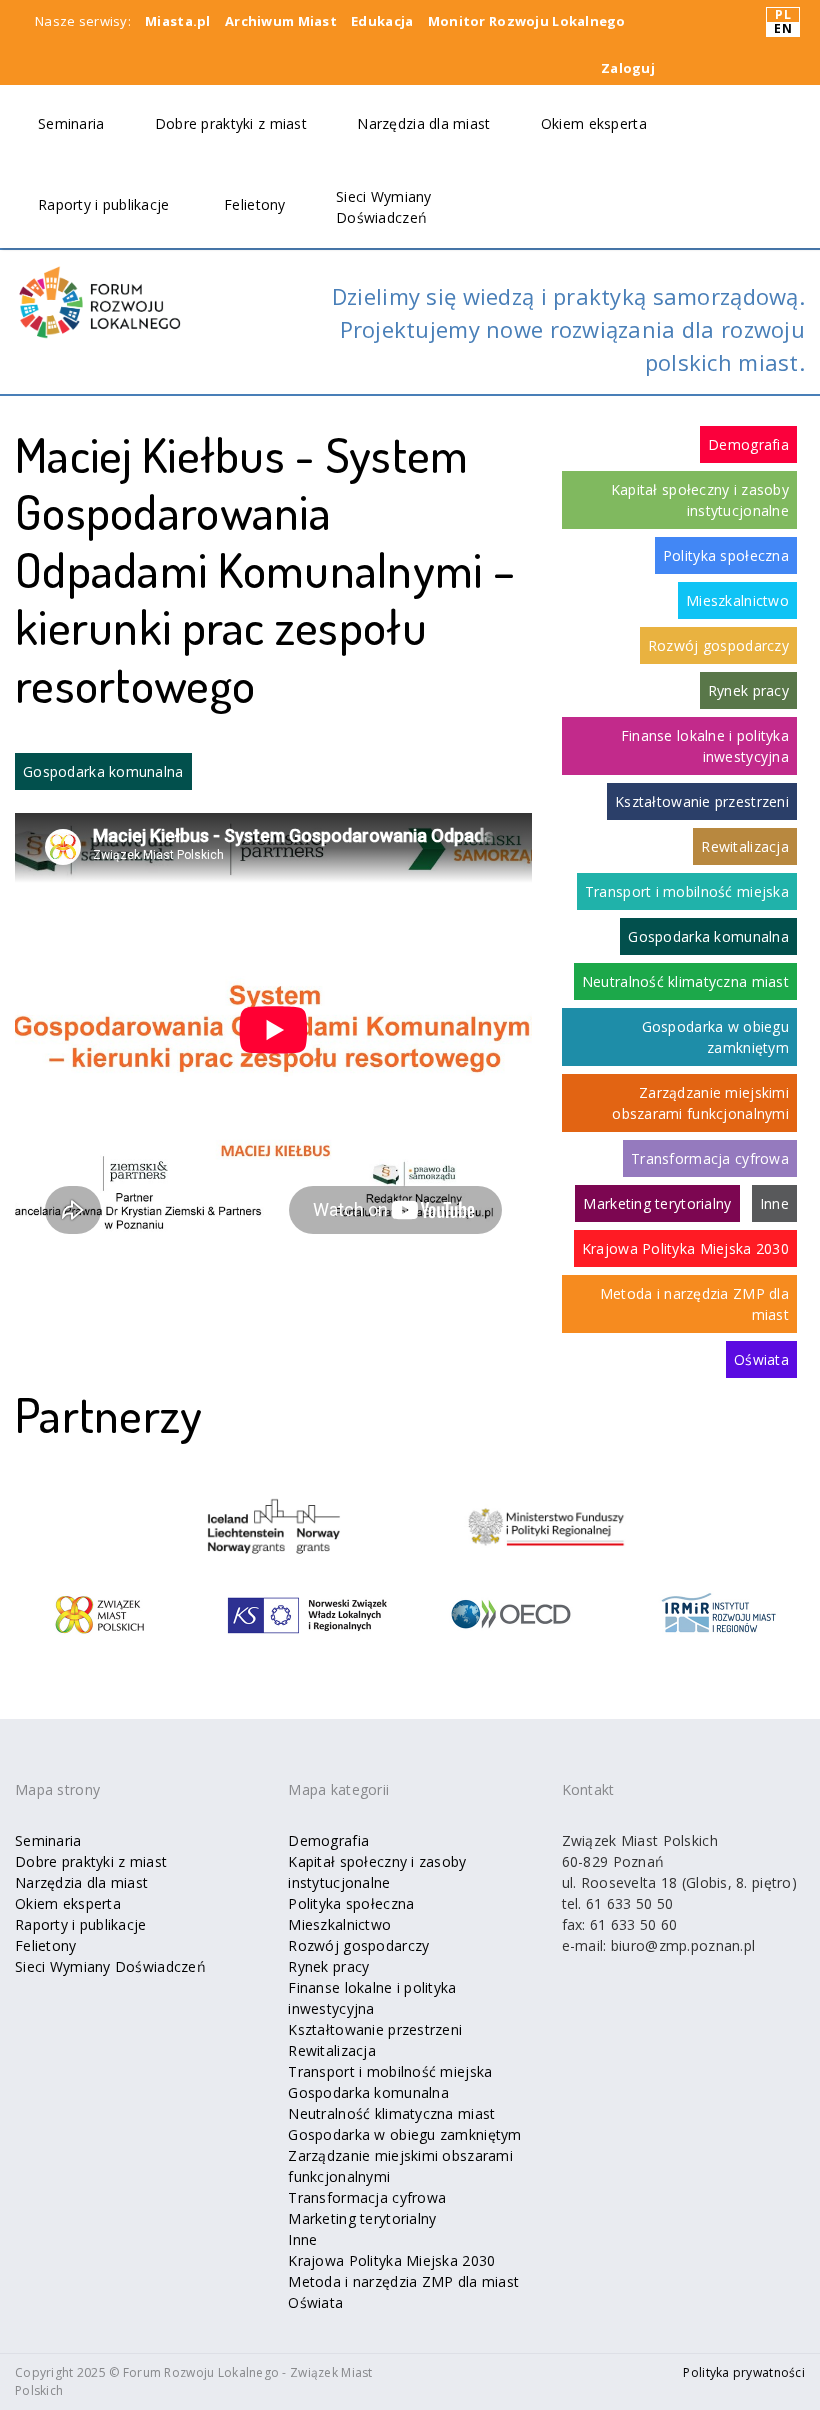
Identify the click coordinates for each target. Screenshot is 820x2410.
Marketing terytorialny (657, 1203)
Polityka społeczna (726, 555)
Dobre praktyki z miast (231, 123)
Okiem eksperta (594, 123)
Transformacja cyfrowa (710, 1158)
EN (783, 29)
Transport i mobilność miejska (687, 891)
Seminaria (71, 123)
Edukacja (382, 21)
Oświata (761, 1359)
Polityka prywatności (744, 2372)
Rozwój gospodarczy (718, 645)
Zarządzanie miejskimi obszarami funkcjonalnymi (700, 1103)
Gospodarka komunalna (103, 771)
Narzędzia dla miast (423, 123)
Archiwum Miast (281, 21)
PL (783, 15)
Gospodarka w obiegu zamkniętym (715, 1037)
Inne (774, 1203)
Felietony (255, 204)
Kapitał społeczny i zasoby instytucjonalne (700, 500)
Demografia (748, 444)
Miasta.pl (178, 21)
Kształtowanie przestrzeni (702, 801)
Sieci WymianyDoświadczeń (384, 207)
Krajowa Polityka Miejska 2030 (685, 1248)
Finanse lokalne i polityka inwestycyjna (705, 746)
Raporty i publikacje (104, 204)
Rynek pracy (748, 690)
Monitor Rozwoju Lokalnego (527, 21)
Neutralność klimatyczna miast (685, 981)
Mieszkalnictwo (737, 600)
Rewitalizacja (745, 846)
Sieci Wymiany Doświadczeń (110, 1966)
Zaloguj (628, 68)
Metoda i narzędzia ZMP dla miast (694, 1304)
